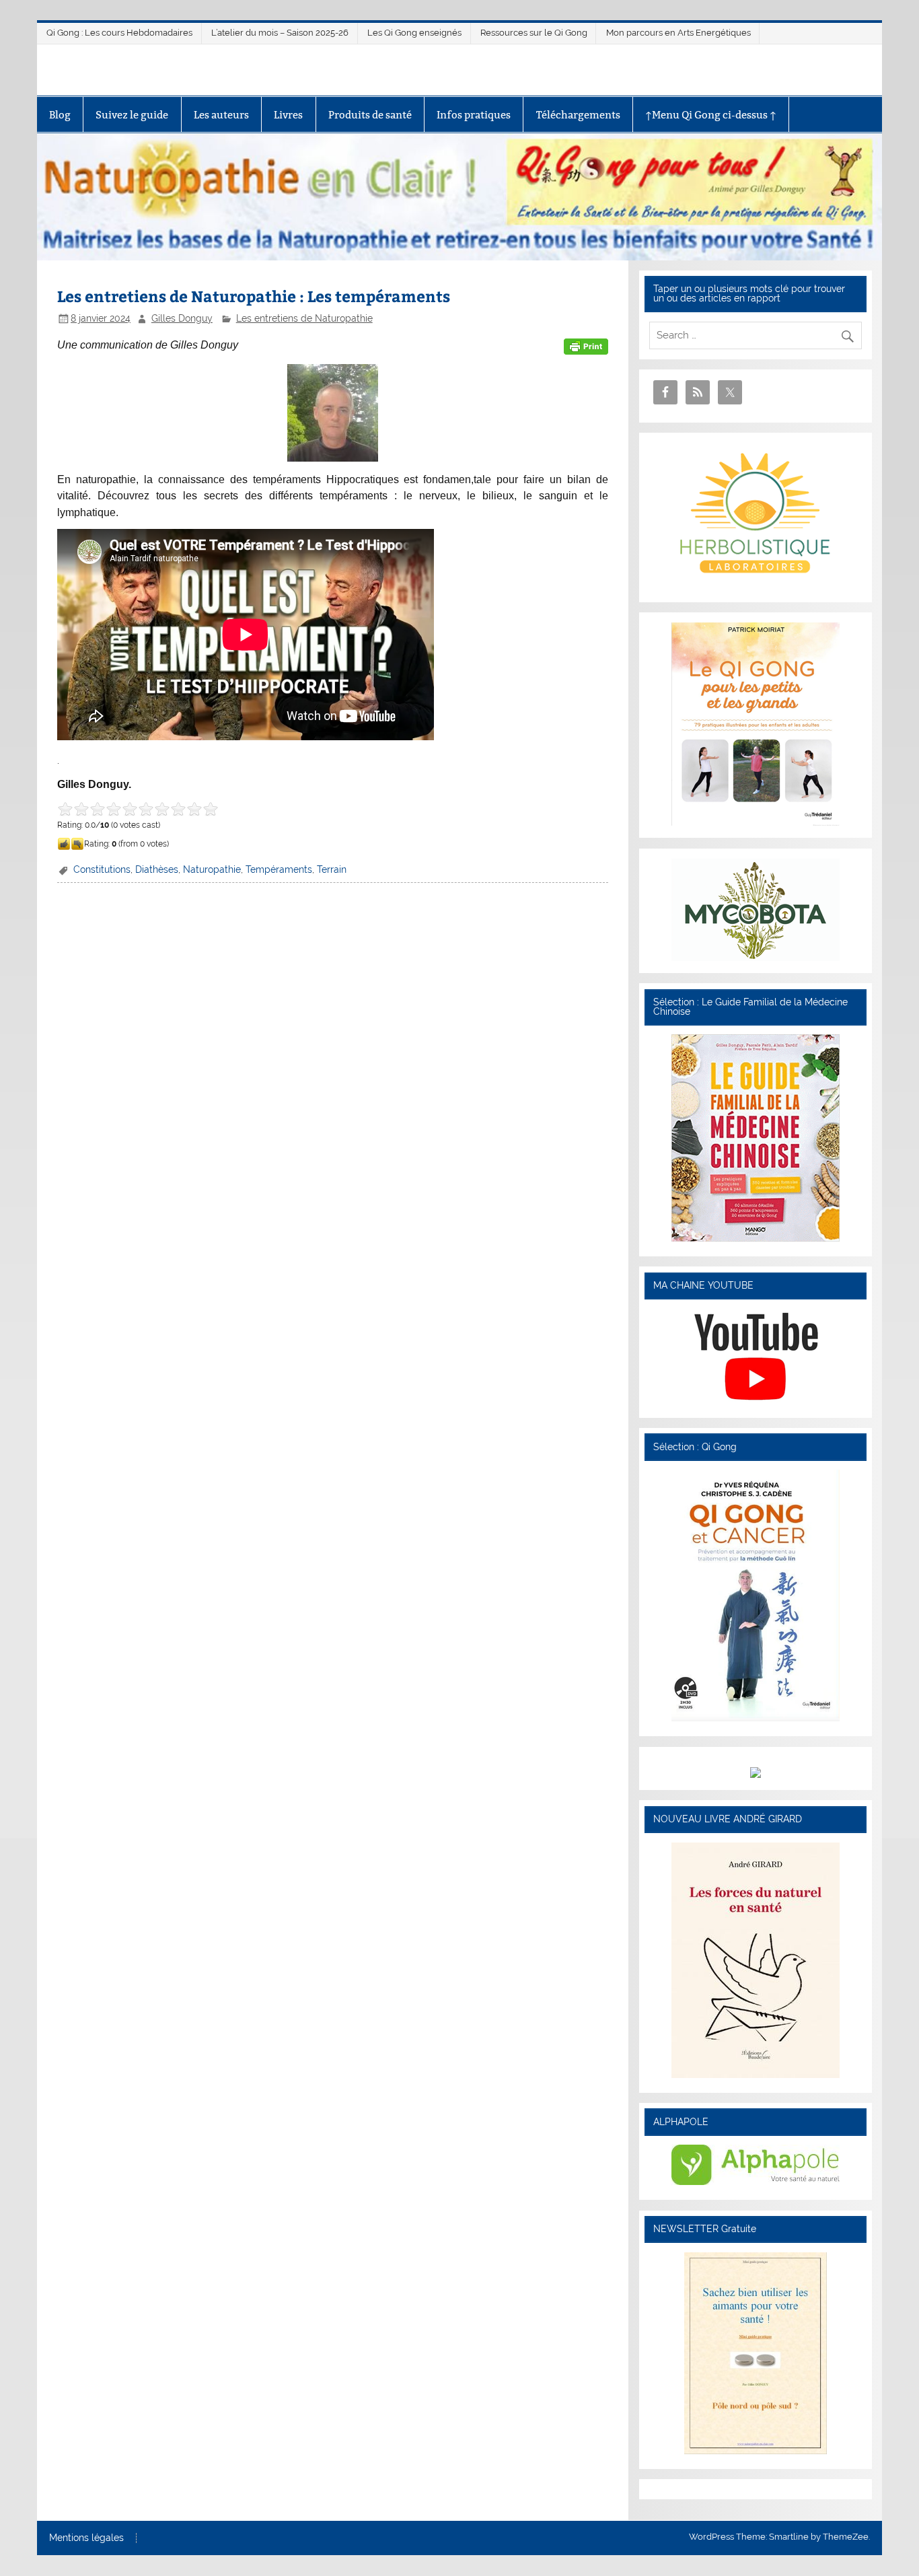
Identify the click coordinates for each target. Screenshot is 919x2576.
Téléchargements (578, 115)
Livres (288, 115)
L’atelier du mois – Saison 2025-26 (280, 33)
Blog (60, 115)
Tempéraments (279, 869)
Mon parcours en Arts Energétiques (678, 33)
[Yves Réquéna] (756, 1718)
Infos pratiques (474, 115)
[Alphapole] (756, 2182)
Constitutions (102, 869)
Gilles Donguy (182, 318)
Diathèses (157, 869)
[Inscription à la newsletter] (756, 2451)
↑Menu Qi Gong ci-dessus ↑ (711, 115)
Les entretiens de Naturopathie (304, 318)
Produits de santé (370, 115)
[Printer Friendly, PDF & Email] (586, 345)
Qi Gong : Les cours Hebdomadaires (119, 33)
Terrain (332, 869)
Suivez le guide (132, 115)
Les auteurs (221, 115)
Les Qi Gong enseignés (414, 33)
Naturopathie (212, 869)
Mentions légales (86, 2538)
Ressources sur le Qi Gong (534, 33)
